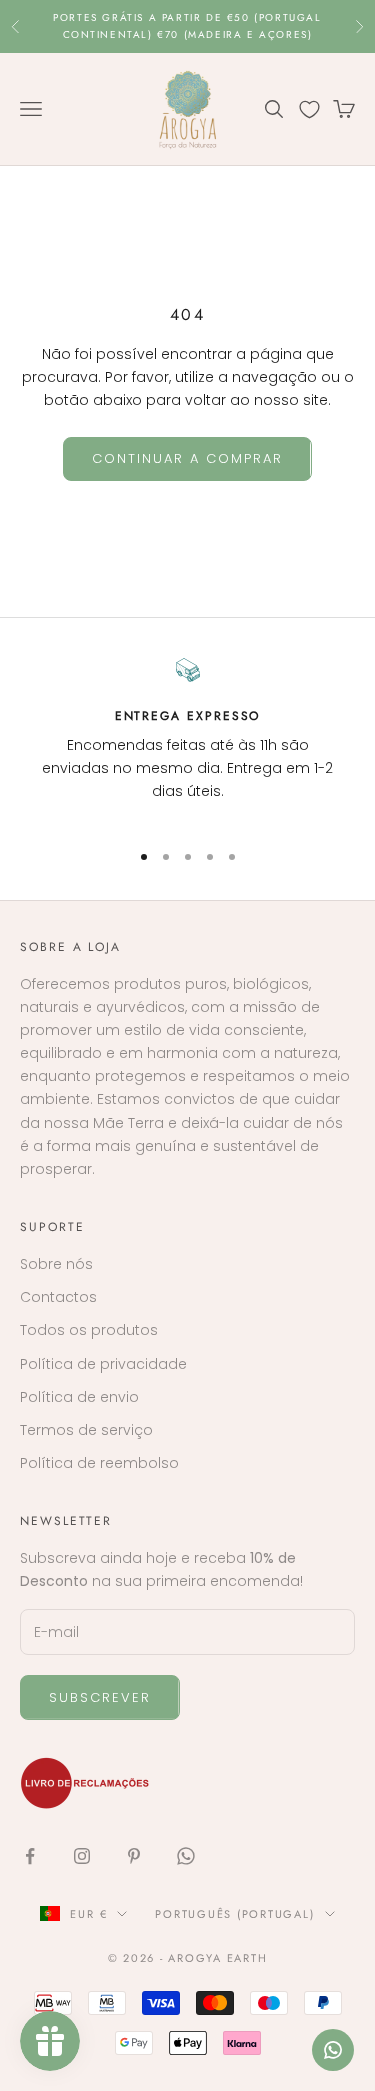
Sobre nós (56, 1264)
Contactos (58, 1297)
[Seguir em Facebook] (30, 1856)
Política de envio (79, 1397)
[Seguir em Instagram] (82, 1856)
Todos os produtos (89, 1330)
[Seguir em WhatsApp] (186, 1856)
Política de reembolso (99, 1463)
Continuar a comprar (187, 458)
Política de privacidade (103, 1364)
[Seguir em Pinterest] (134, 1856)
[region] (187, 740)
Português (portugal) (234, 1914)
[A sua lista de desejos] (309, 109)
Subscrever (100, 1697)
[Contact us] (333, 2050)
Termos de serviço (86, 1430)
